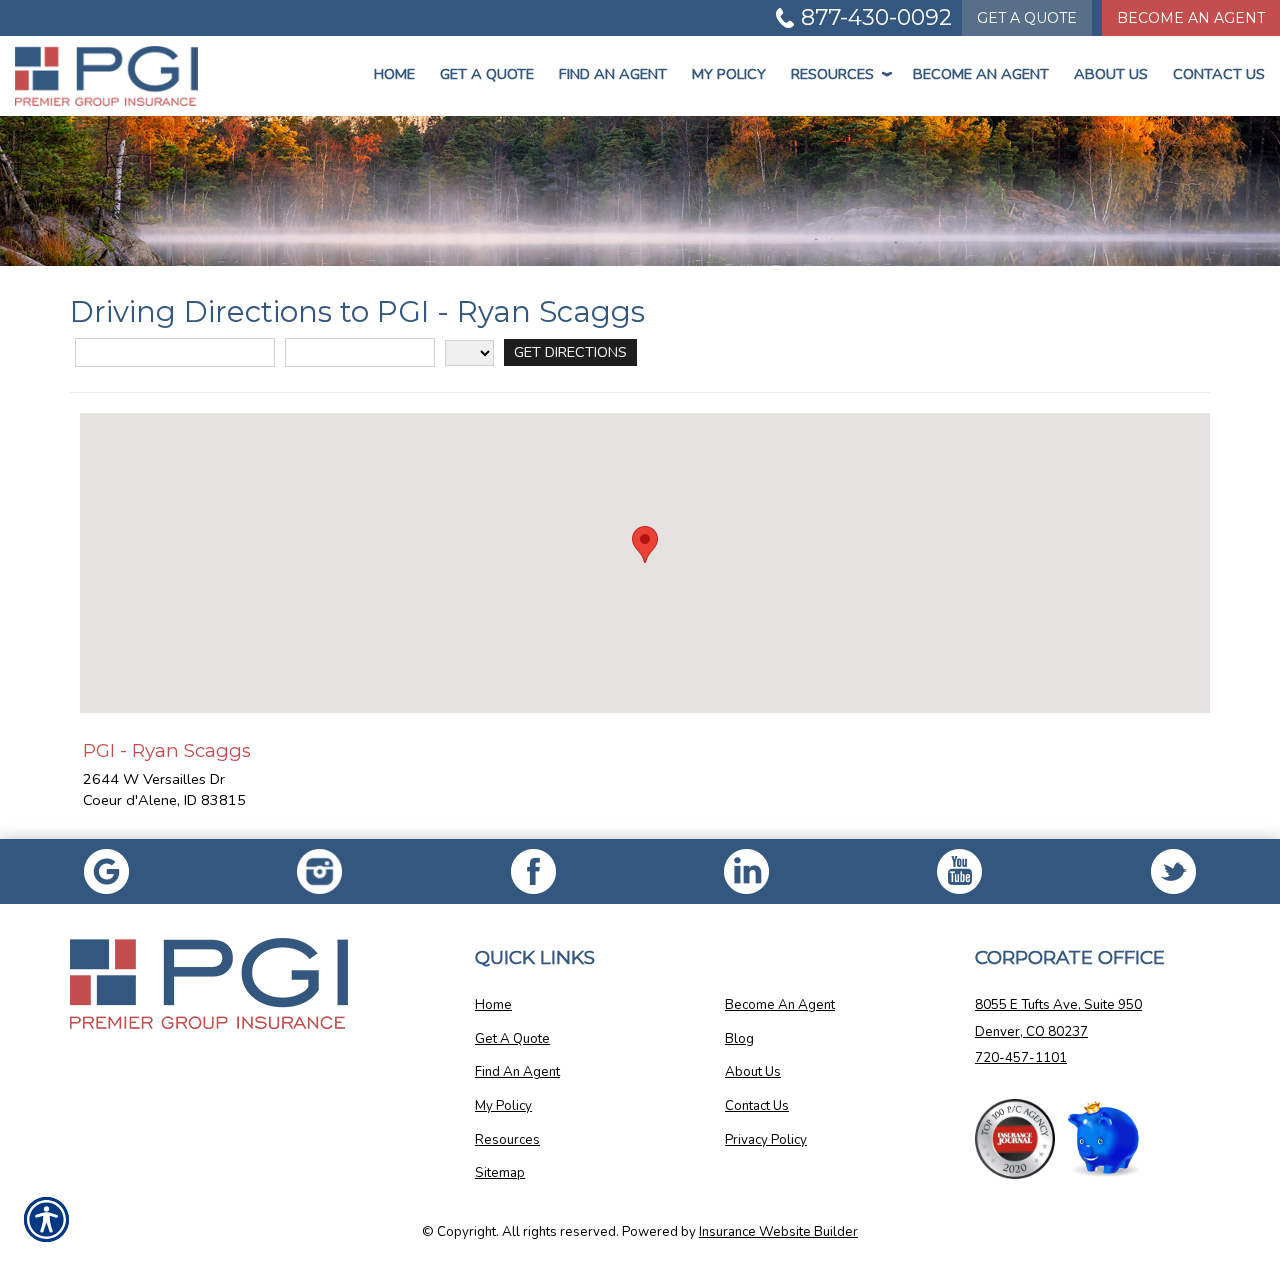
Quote (1027, 18)
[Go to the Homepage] (106, 76)
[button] (645, 544)
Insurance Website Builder (778, 1232)
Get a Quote (487, 74)
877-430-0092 (876, 17)
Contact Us (1219, 74)
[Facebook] (319, 871)
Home (394, 74)
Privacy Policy (766, 1140)
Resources (839, 74)
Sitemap (500, 1173)
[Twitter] (1173, 871)
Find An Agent (613, 74)
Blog (739, 1039)
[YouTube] (959, 871)
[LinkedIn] (746, 871)
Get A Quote (512, 1039)
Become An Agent (1191, 18)
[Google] (106, 871)
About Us (1111, 74)
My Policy (729, 74)
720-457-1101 (1021, 1058)
